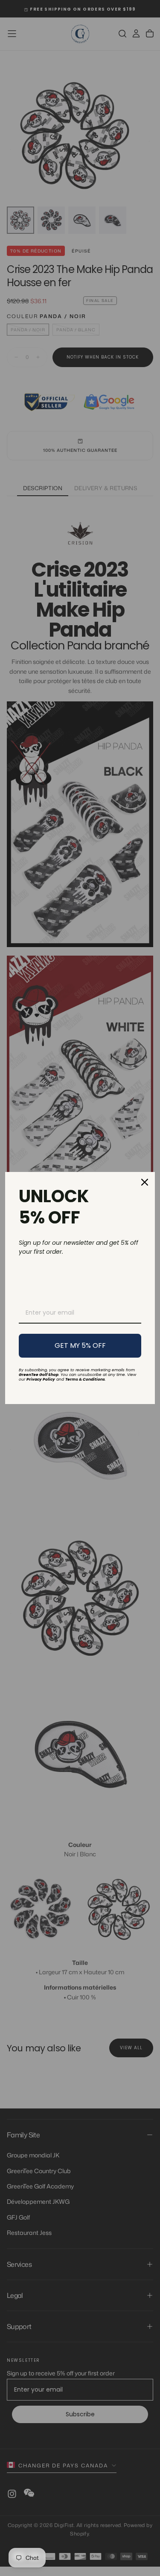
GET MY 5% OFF (80, 1345)
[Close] (145, 1182)
